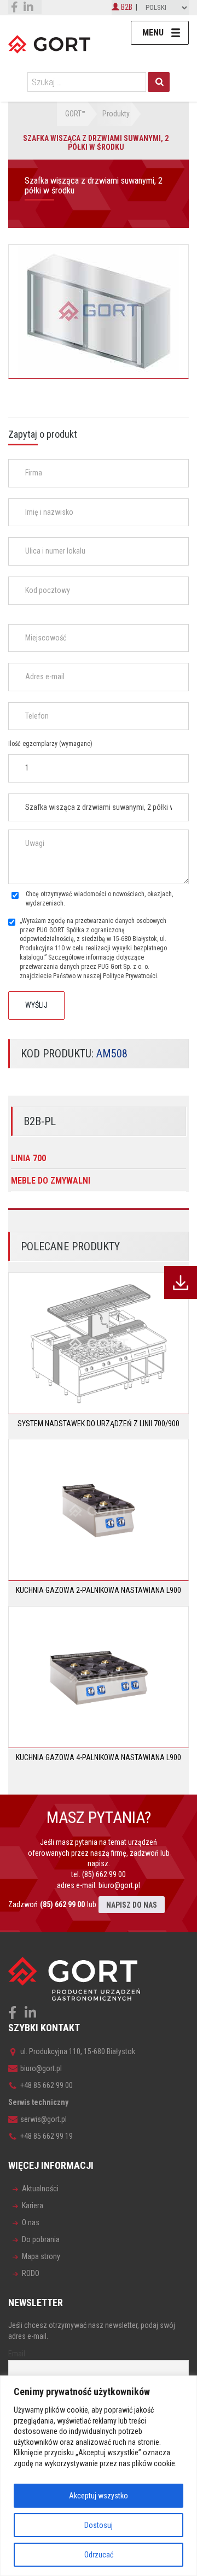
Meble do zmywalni (51, 1181)
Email (17, 2354)
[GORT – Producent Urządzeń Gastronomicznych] (49, 44)
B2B (126, 7)
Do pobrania (41, 2239)
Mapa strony (41, 2256)
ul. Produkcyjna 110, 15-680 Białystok (78, 2051)
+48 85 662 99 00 (47, 2085)
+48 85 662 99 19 (47, 2136)
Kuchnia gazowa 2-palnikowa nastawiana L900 (99, 1590)
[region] (99, 2476)
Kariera (33, 2206)
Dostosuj (99, 2525)
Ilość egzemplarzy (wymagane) (50, 744)
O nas (31, 2222)
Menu (153, 33)
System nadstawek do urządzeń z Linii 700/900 (99, 1424)
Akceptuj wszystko (99, 2496)
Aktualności (40, 2189)
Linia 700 (28, 1158)
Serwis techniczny (38, 2102)
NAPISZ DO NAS (132, 1905)
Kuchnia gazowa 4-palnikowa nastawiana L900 (99, 1757)
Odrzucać (99, 2555)
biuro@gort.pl (119, 1885)
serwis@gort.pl (44, 2119)
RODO (31, 2273)
